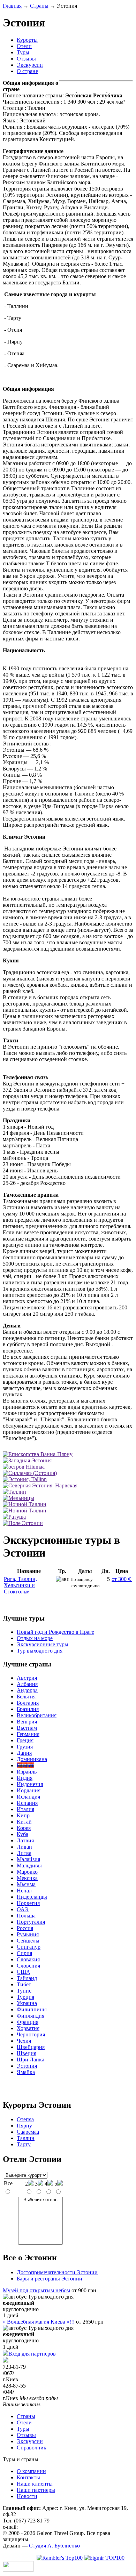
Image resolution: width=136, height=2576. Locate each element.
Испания (27, 1803)
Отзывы (26, 59)
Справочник (32, 2448)
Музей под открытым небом (36, 2290)
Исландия (28, 1797)
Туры (23, 52)
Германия (28, 1734)
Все (8, 2183)
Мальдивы (29, 1866)
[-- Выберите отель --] (40, 2200)
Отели (24, 46)
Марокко (27, 1872)
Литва (24, 1853)
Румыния (28, 1934)
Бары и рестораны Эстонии (50, 2279)
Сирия (24, 1953)
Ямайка (26, 2072)
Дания (24, 1753)
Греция (25, 1740)
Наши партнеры (36, 2490)
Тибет (24, 1984)
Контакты (28, 2477)
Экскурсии (30, 65)
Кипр (23, 1815)
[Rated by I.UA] (18, 2570)
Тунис (24, 1991)
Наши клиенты (35, 2484)
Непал (24, 1891)
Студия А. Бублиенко (54, 2546)
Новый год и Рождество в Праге (55, 1632)
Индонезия (30, 1784)
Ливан (24, 1847)
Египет (25, 1765)
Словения (28, 1966)
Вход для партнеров (32, 2354)
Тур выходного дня (40, 1651)
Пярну (24, 2126)
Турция (25, 1997)
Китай (24, 1822)
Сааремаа (28, 2132)
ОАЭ (23, 1909)
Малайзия (28, 1859)
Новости (27, 2496)
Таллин (26, 2138)
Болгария (28, 1703)
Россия (25, 1928)
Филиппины (32, 2009)
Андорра (27, 1690)
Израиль (27, 1772)
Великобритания (37, 1715)
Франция (28, 2022)
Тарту (24, 2144)
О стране (27, 71)
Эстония (27, 2066)
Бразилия (28, 1709)
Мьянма (26, 1884)
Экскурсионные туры (43, 1644)
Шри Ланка (31, 2060)
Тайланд (27, 1978)
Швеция (27, 2053)
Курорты (27, 40)
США (24, 1972)
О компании (31, 2471)
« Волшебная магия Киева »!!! (39, 2322)
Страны (39, 6)
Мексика (27, 1878)
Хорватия (28, 2028)
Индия (25, 1778)
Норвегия (28, 1903)
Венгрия (27, 1722)
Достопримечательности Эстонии (57, 2272)
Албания (27, 1684)
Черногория (31, 2034)
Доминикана (32, 1759)
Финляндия (31, 2016)
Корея (24, 1828)
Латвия (25, 1840)
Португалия (31, 1922)
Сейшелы (28, 1941)
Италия (25, 1809)
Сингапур (29, 1947)
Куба (22, 1834)
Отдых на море (35, 1638)
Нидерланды (32, 1897)
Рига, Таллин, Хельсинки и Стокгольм (20, 1585)
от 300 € (122, 1579)
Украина (27, 2003)
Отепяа (25, 2119)
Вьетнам (27, 1728)
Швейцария (31, 2047)
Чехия (24, 2041)
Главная (12, 6)
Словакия (28, 1959)
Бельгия (26, 1697)
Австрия (27, 1678)
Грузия (25, 1747)
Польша (26, 1916)
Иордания (29, 1790)
